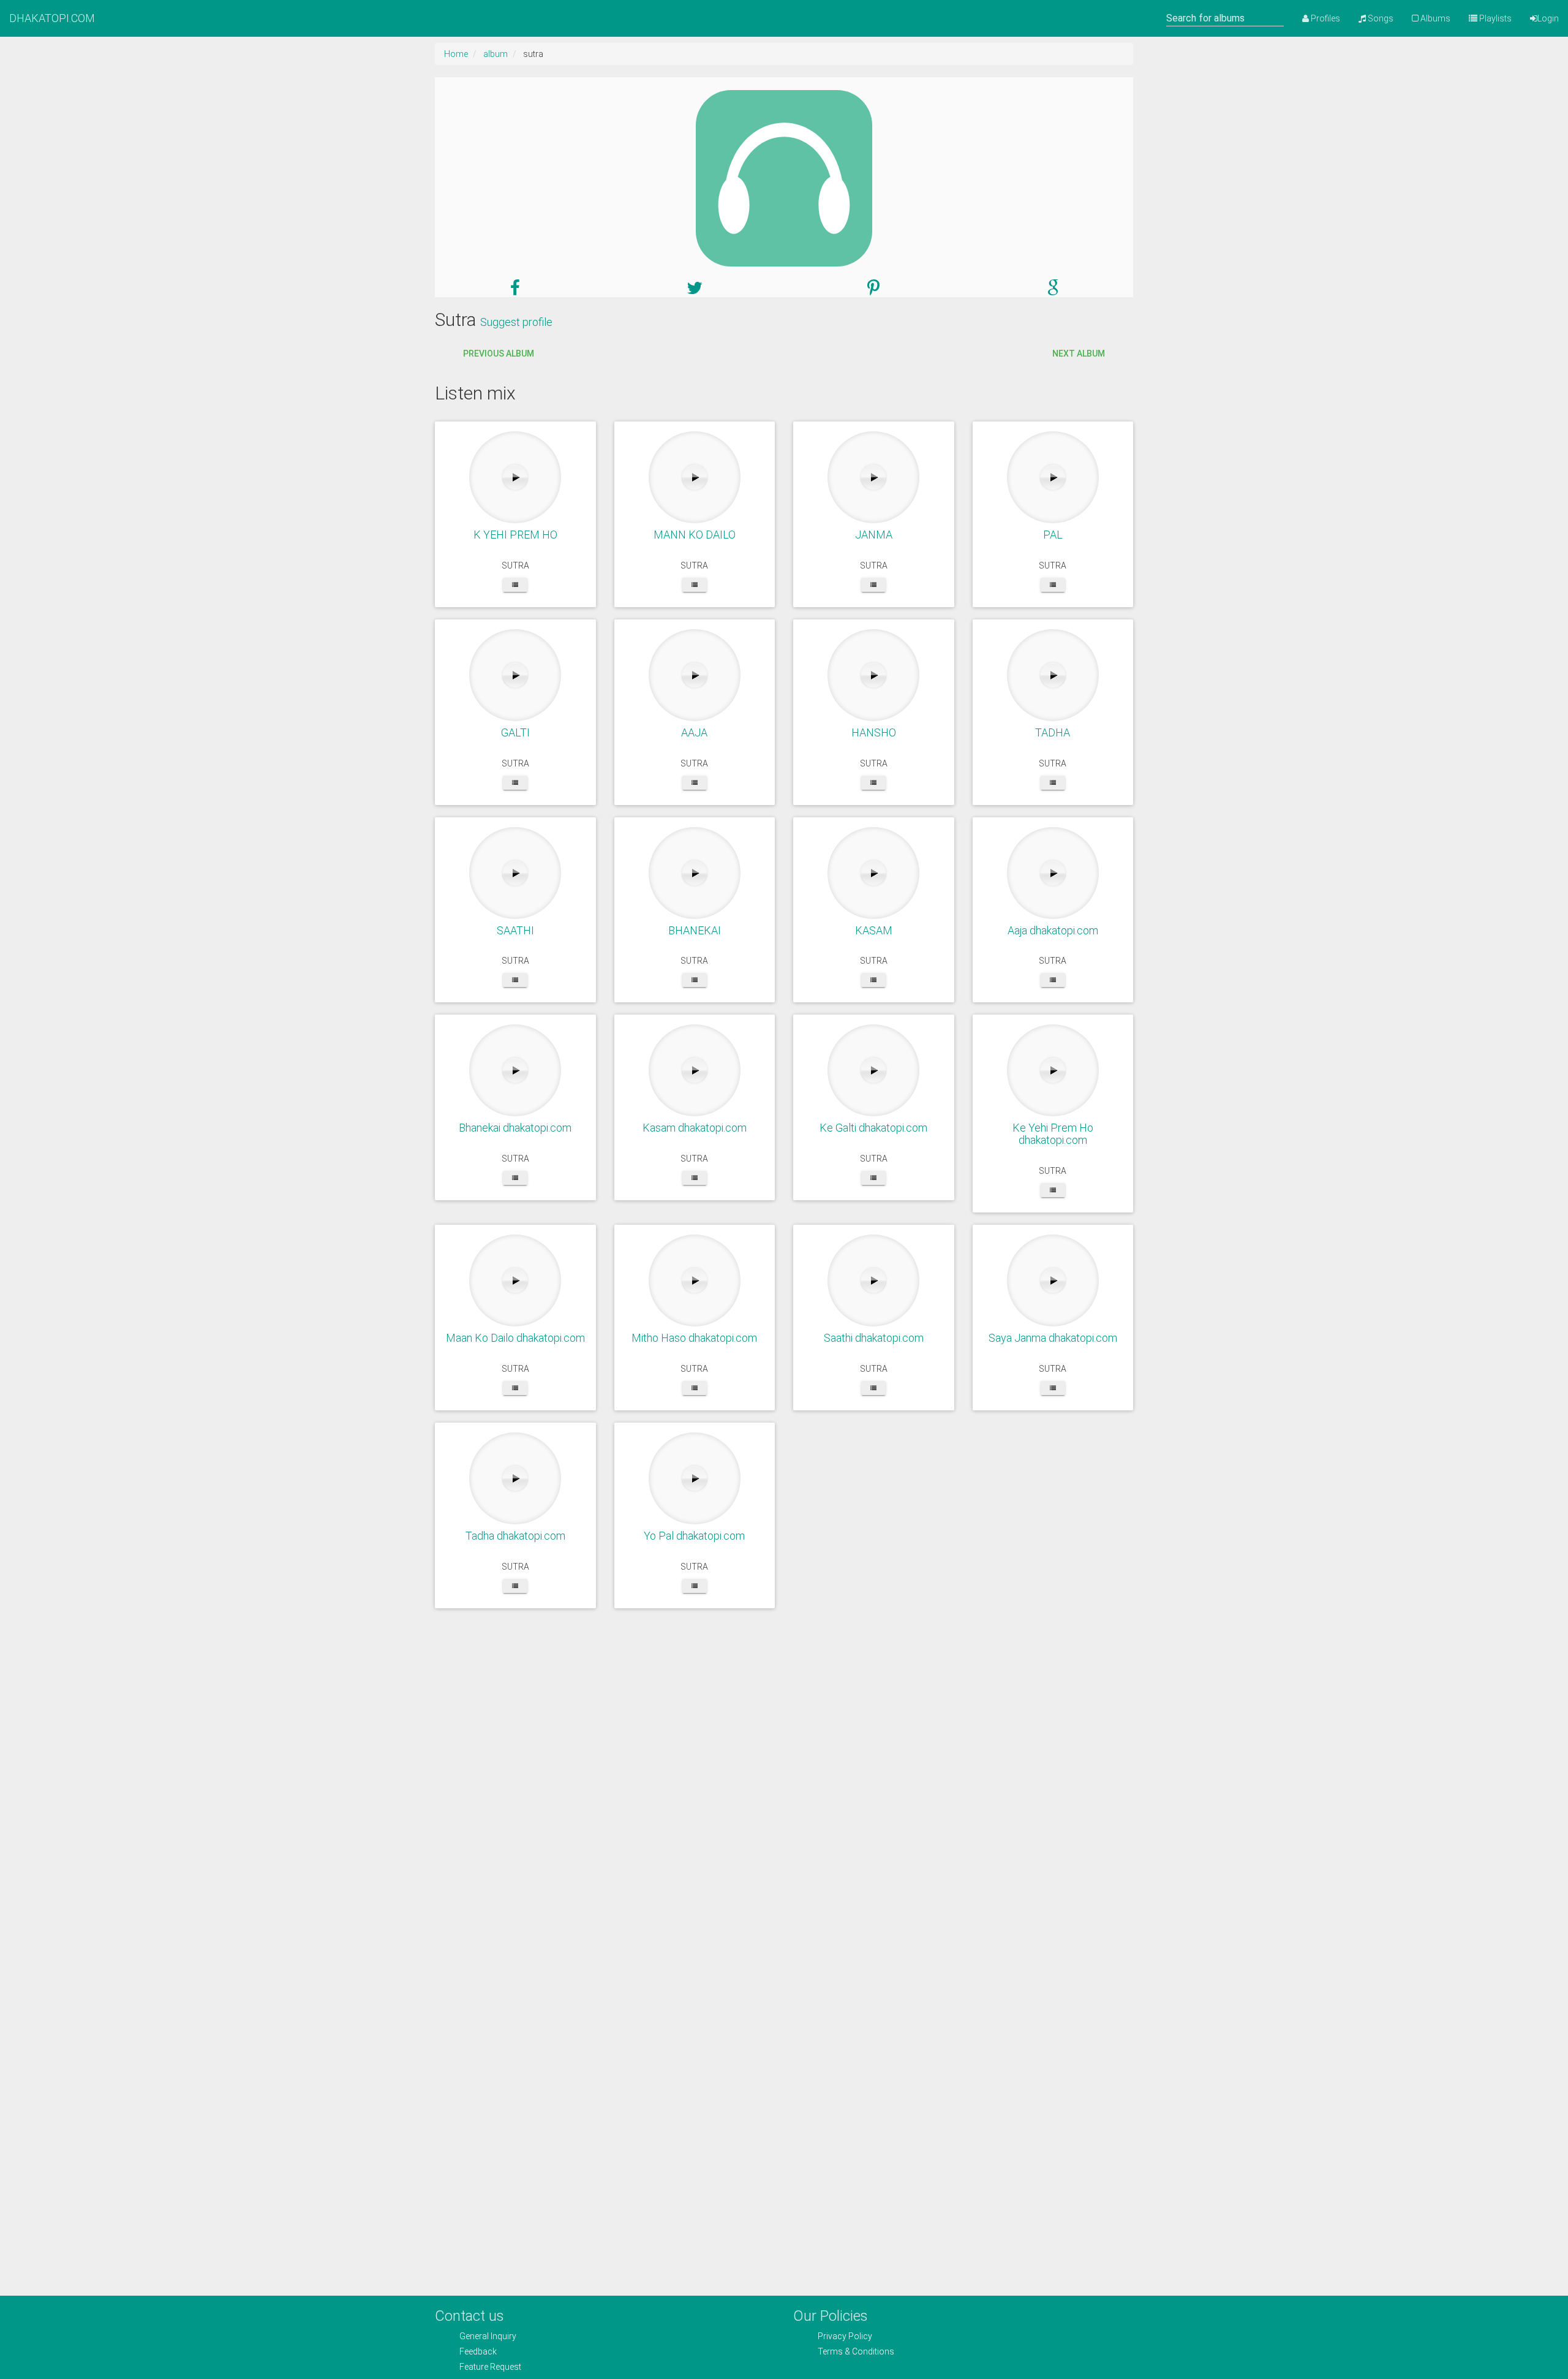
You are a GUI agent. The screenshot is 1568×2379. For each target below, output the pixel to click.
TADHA (1053, 732)
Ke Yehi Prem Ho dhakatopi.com (1053, 1134)
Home (456, 54)
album (496, 54)
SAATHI (515, 930)
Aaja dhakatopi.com (1053, 930)
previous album (499, 354)
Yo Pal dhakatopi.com (694, 1536)
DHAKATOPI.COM (52, 18)
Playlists (1494, 18)
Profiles (1325, 18)
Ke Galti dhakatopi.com (873, 1128)
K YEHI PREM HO (515, 535)
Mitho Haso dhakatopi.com (694, 1338)
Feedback (478, 2351)
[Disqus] (784, 1798)
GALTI (515, 732)
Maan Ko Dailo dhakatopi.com (515, 1338)
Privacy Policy (845, 2336)
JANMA (874, 535)
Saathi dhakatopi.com (874, 1338)
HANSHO (874, 732)
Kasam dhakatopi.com (695, 1128)
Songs (1380, 18)
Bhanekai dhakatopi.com (515, 1128)
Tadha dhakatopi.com (515, 1536)
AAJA (694, 732)
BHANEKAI (695, 930)
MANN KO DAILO (695, 535)
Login (1548, 18)
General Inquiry (488, 2336)
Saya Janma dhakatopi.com (1053, 1338)
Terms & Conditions (856, 2351)
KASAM (874, 930)
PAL (1053, 535)
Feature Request (490, 2367)
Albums (1434, 18)
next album (1079, 354)
